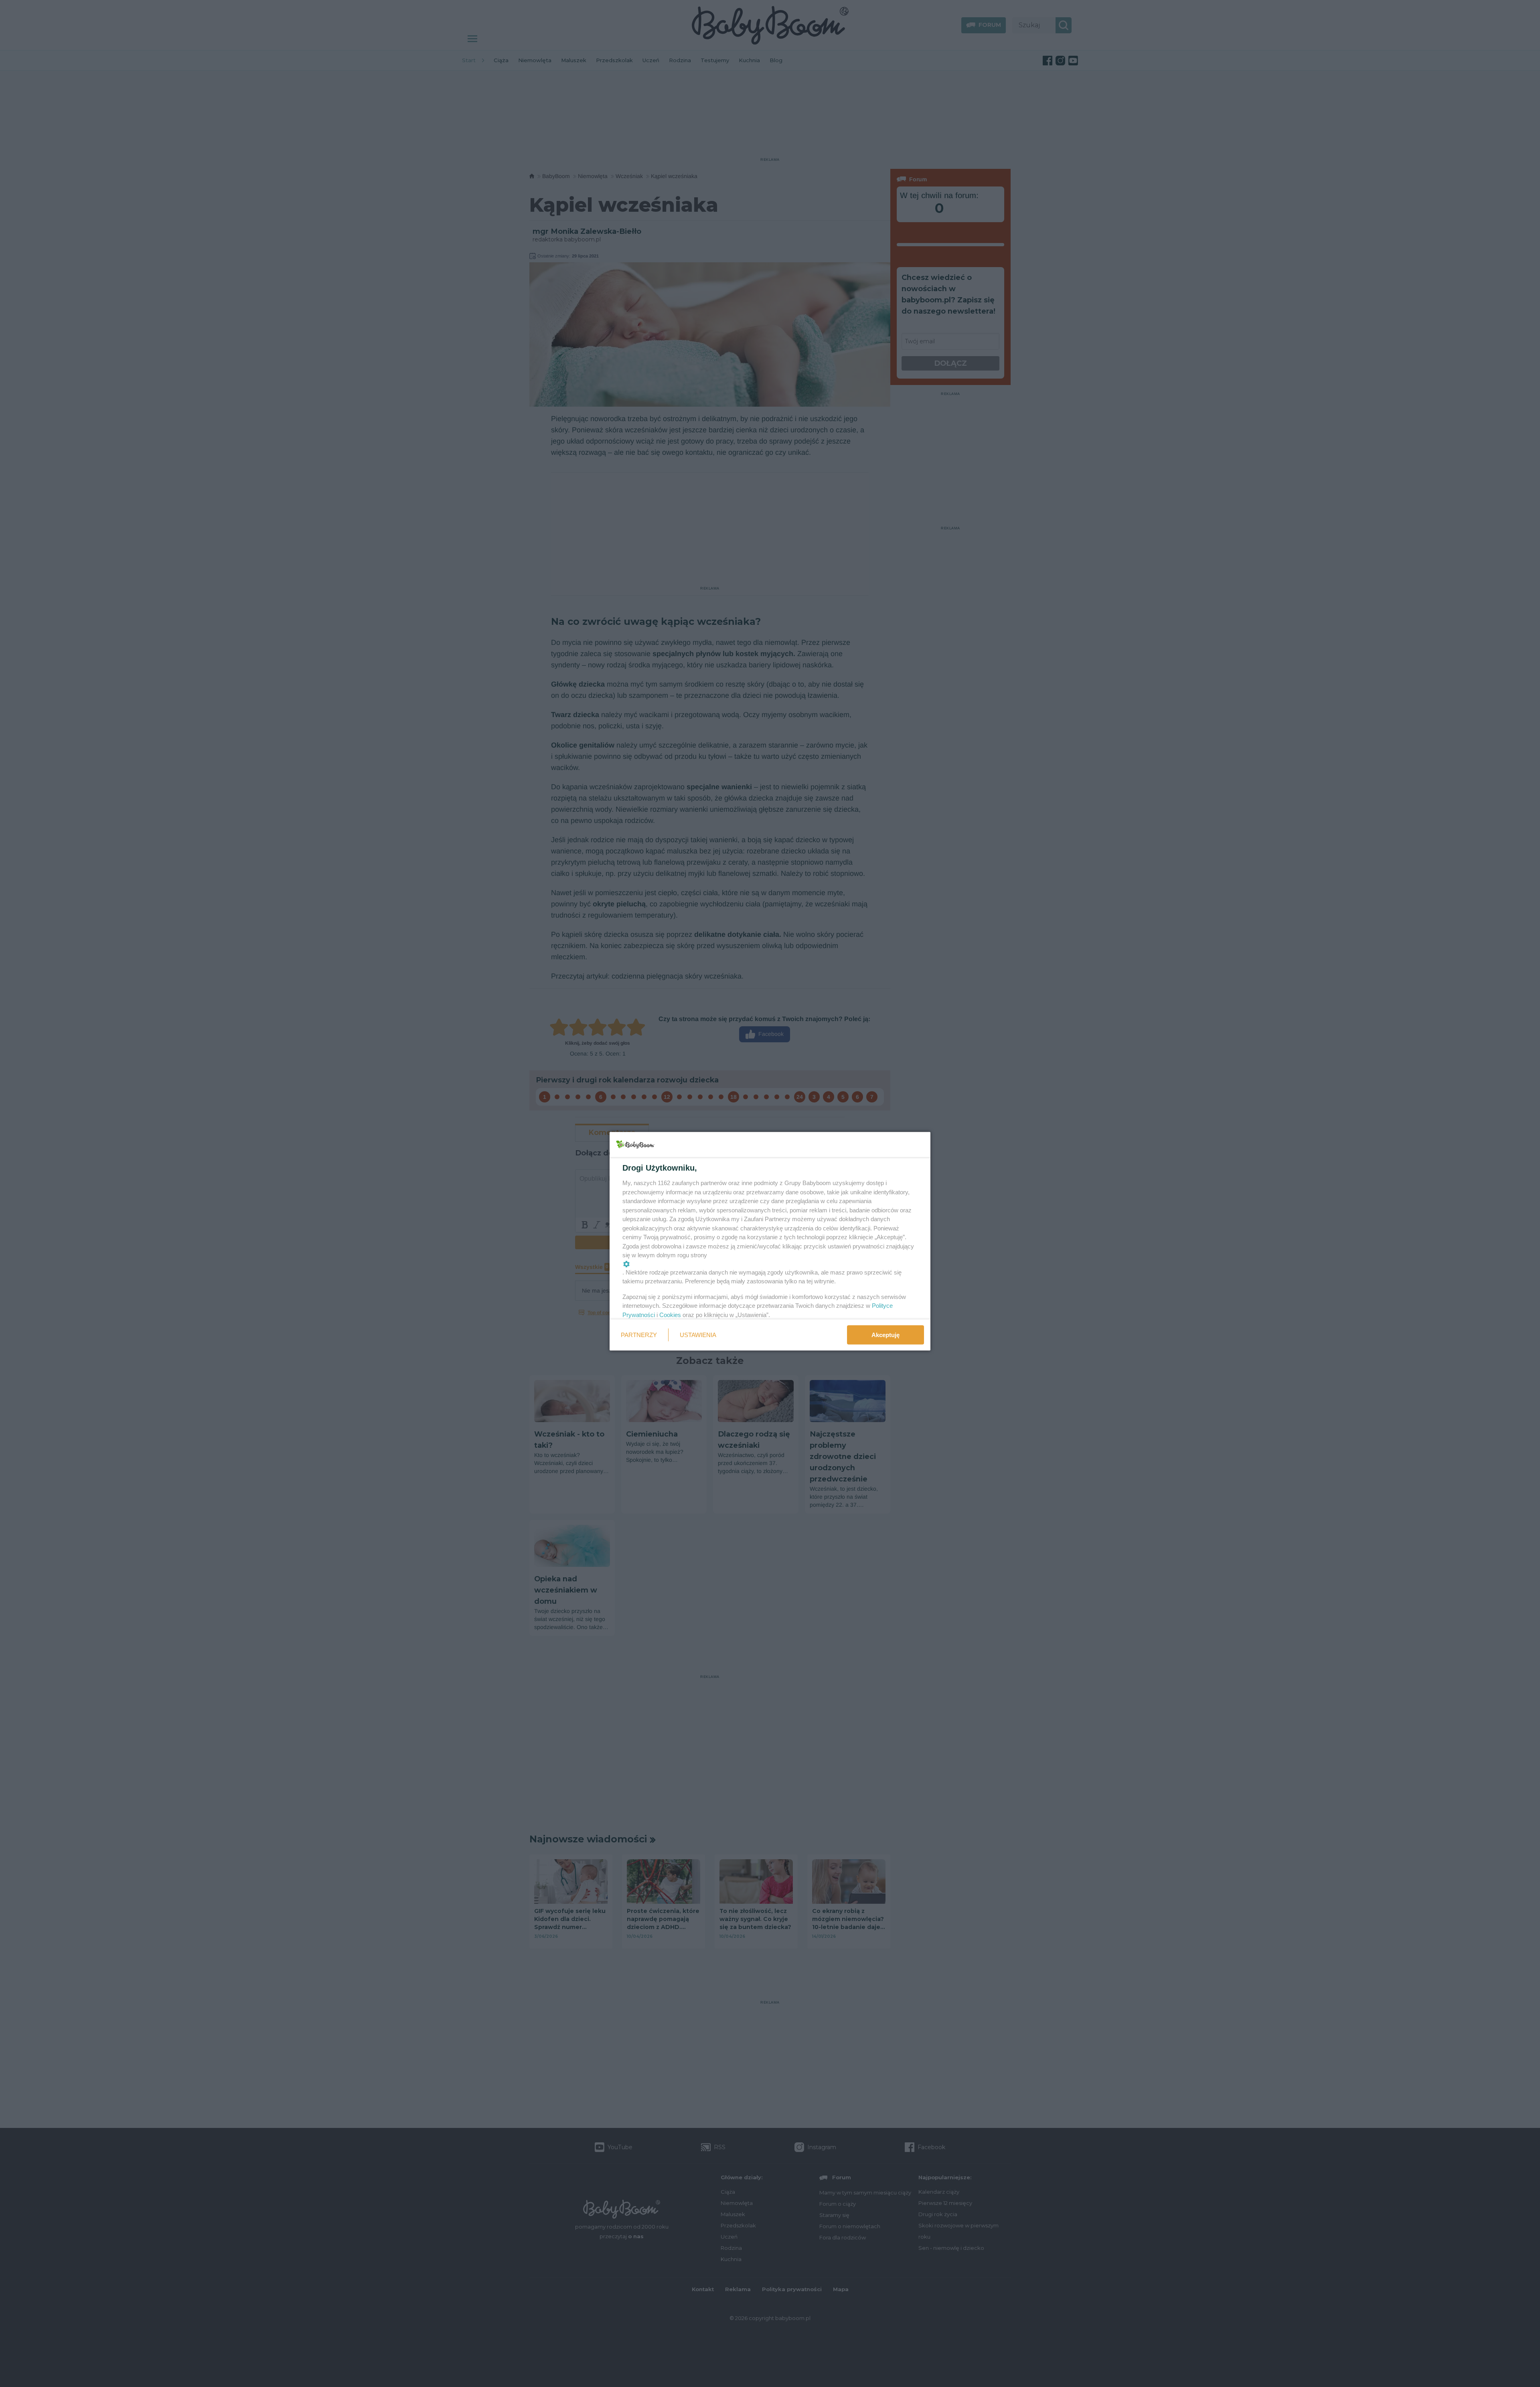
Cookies (670, 1314)
